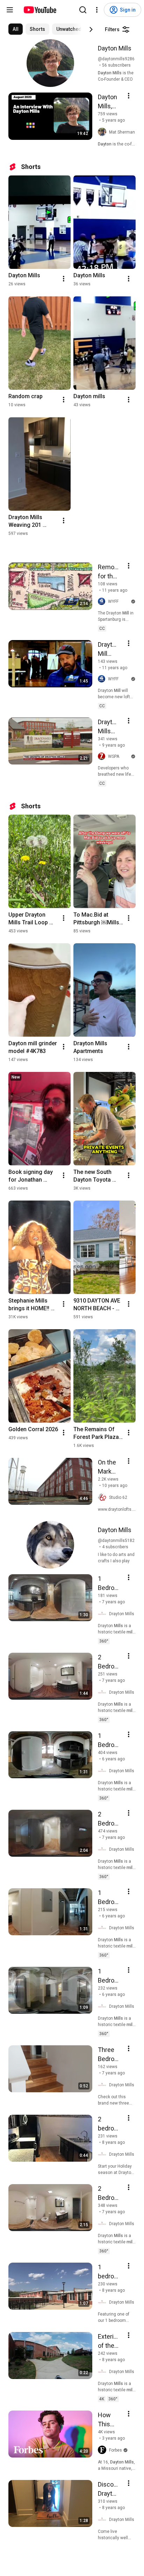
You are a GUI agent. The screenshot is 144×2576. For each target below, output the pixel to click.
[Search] (83, 10)
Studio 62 (118, 1497)
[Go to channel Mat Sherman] (103, 132)
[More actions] (64, 279)
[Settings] (97, 10)
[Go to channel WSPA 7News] (103, 757)
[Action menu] (129, 96)
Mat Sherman (122, 132)
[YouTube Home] (40, 10)
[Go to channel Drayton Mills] (103, 1614)
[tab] (16, 29)
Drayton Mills (122, 1614)
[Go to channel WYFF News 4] (103, 602)
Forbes (116, 2450)
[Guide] (10, 10)
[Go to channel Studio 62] (103, 1497)
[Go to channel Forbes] (103, 2450)
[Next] (91, 29)
